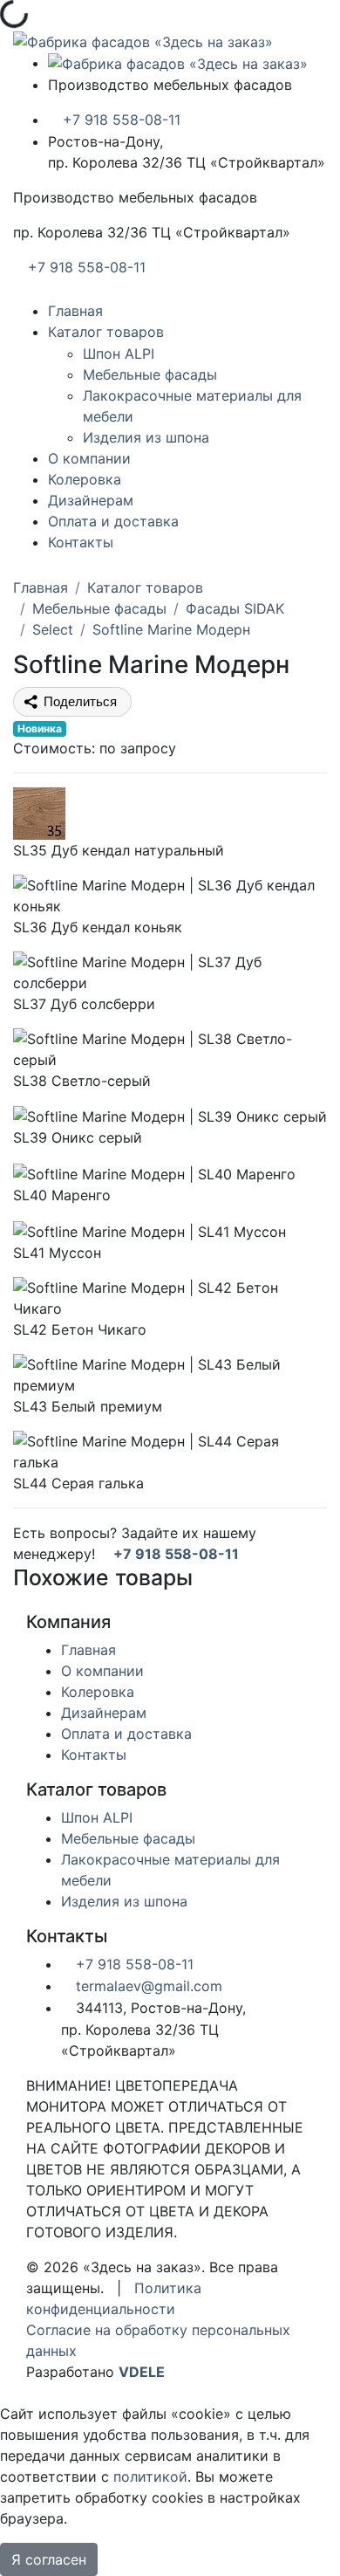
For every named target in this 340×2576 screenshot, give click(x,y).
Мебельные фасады (150, 374)
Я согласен (49, 2559)
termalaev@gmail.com (147, 1986)
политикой (150, 2476)
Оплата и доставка (113, 521)
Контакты (81, 542)
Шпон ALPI (119, 354)
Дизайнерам (91, 500)
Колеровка (85, 479)
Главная (75, 311)
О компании (89, 458)
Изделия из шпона (146, 437)
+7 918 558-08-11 (119, 120)
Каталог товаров (106, 332)
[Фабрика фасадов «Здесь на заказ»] (143, 40)
